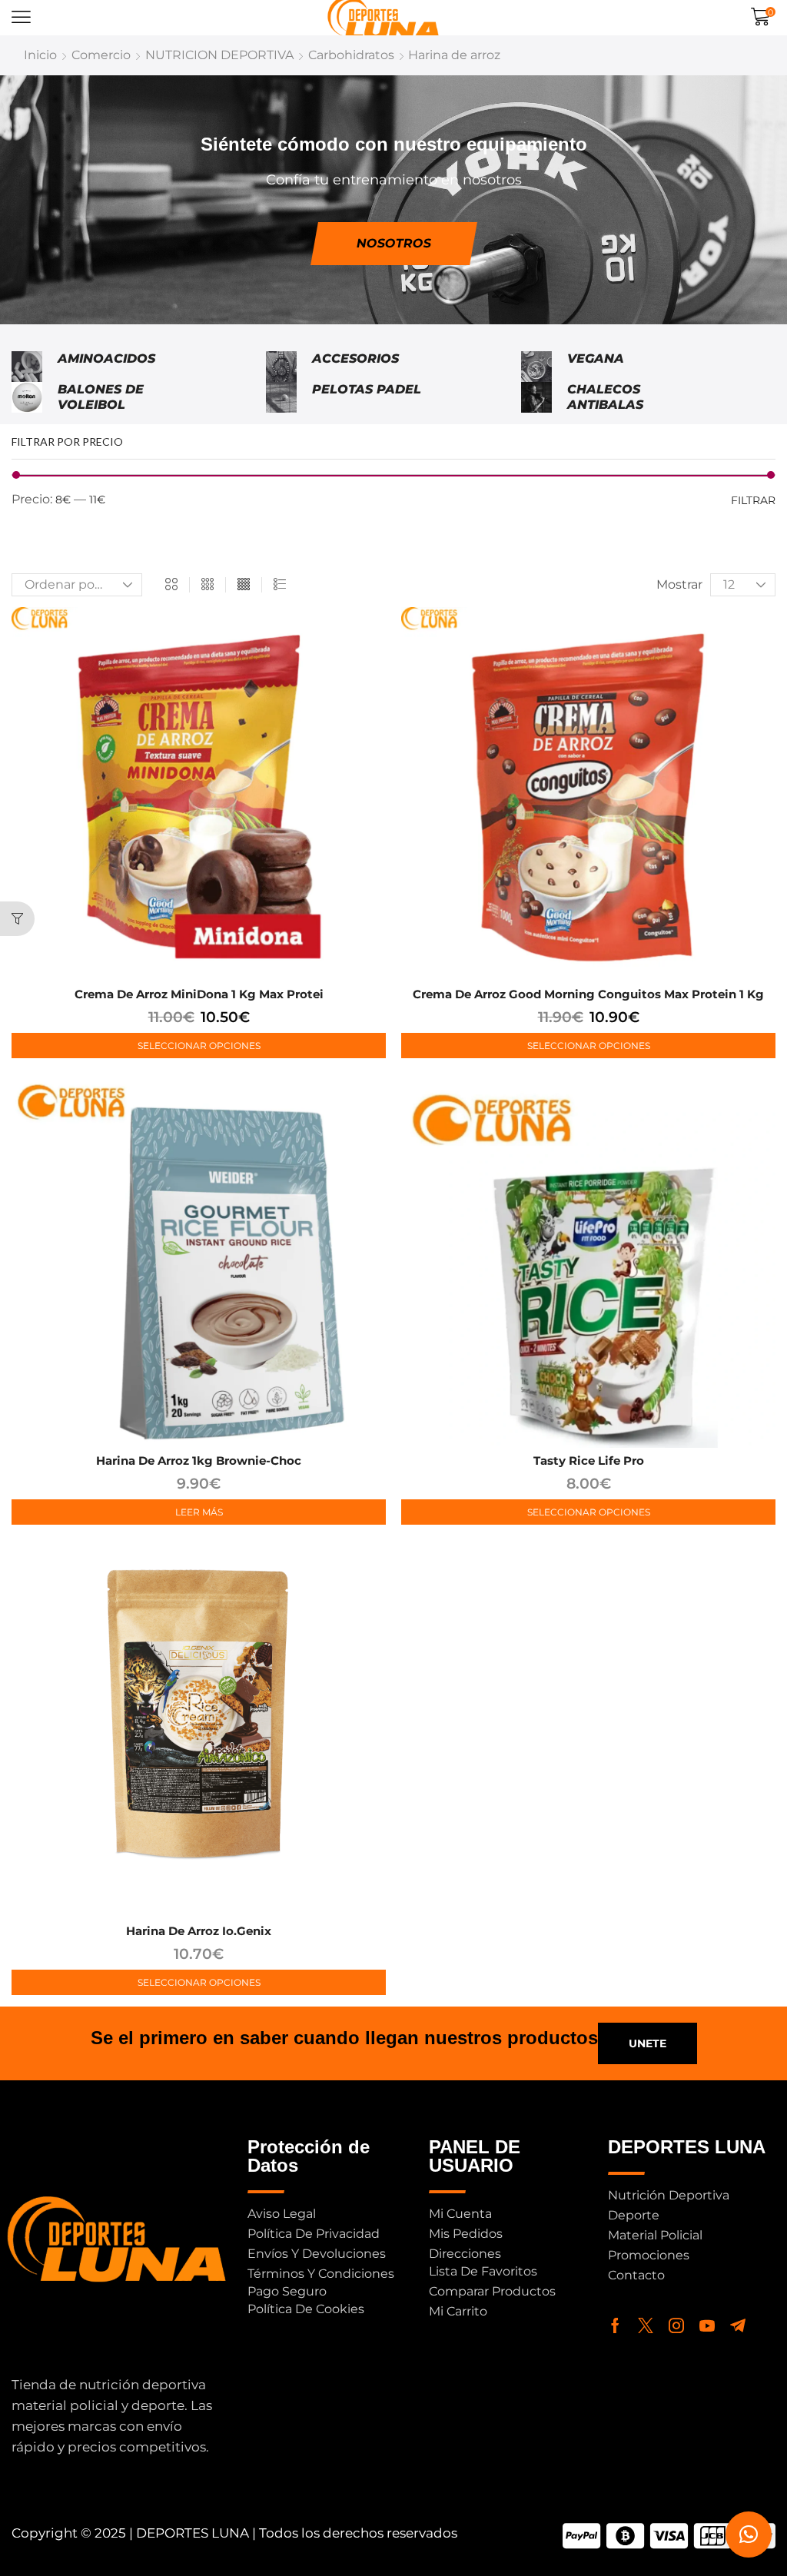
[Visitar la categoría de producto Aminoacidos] (27, 367)
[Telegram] (738, 2325)
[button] (21, 17)
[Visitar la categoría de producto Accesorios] (281, 367)
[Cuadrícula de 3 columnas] (208, 585)
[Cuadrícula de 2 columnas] (171, 585)
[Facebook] (615, 2325)
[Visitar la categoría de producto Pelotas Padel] (281, 397)
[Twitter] (646, 2325)
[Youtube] (707, 2325)
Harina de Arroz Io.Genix (199, 1931)
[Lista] (280, 585)
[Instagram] (676, 2325)
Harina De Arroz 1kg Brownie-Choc (199, 1461)
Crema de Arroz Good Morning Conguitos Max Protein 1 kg (588, 994)
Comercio (101, 55)
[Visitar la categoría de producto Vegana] (536, 367)
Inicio (40, 55)
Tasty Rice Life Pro (589, 1461)
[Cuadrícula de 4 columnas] (244, 585)
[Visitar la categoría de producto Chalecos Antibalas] (536, 397)
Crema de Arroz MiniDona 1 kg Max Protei (199, 994)
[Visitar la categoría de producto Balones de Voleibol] (27, 397)
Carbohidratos (351, 55)
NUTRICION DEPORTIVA (219, 55)
